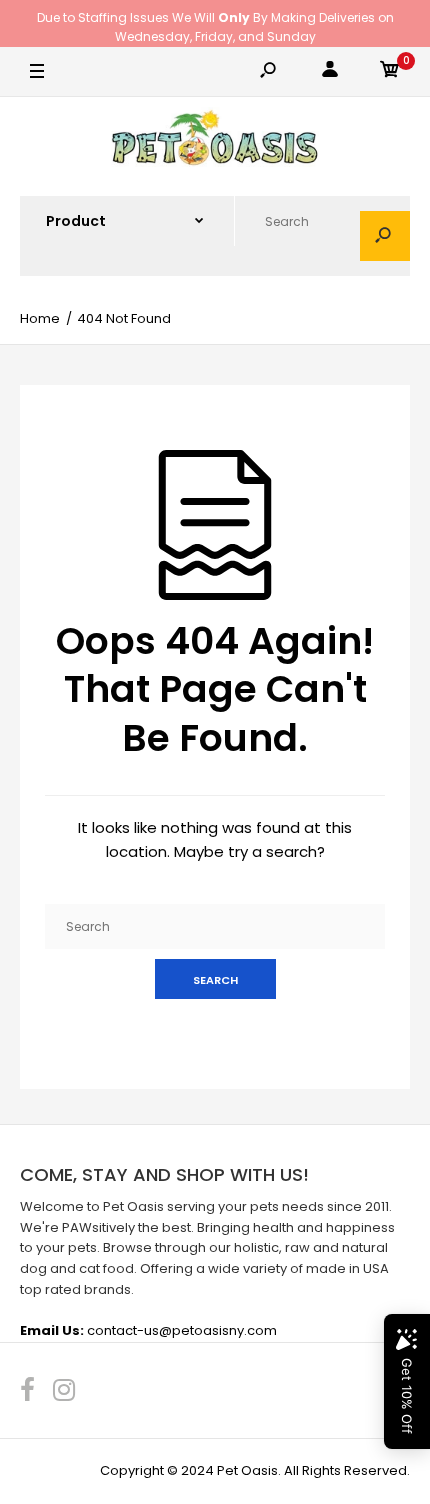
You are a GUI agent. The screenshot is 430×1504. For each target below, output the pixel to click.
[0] (390, 72)
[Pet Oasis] (215, 140)
